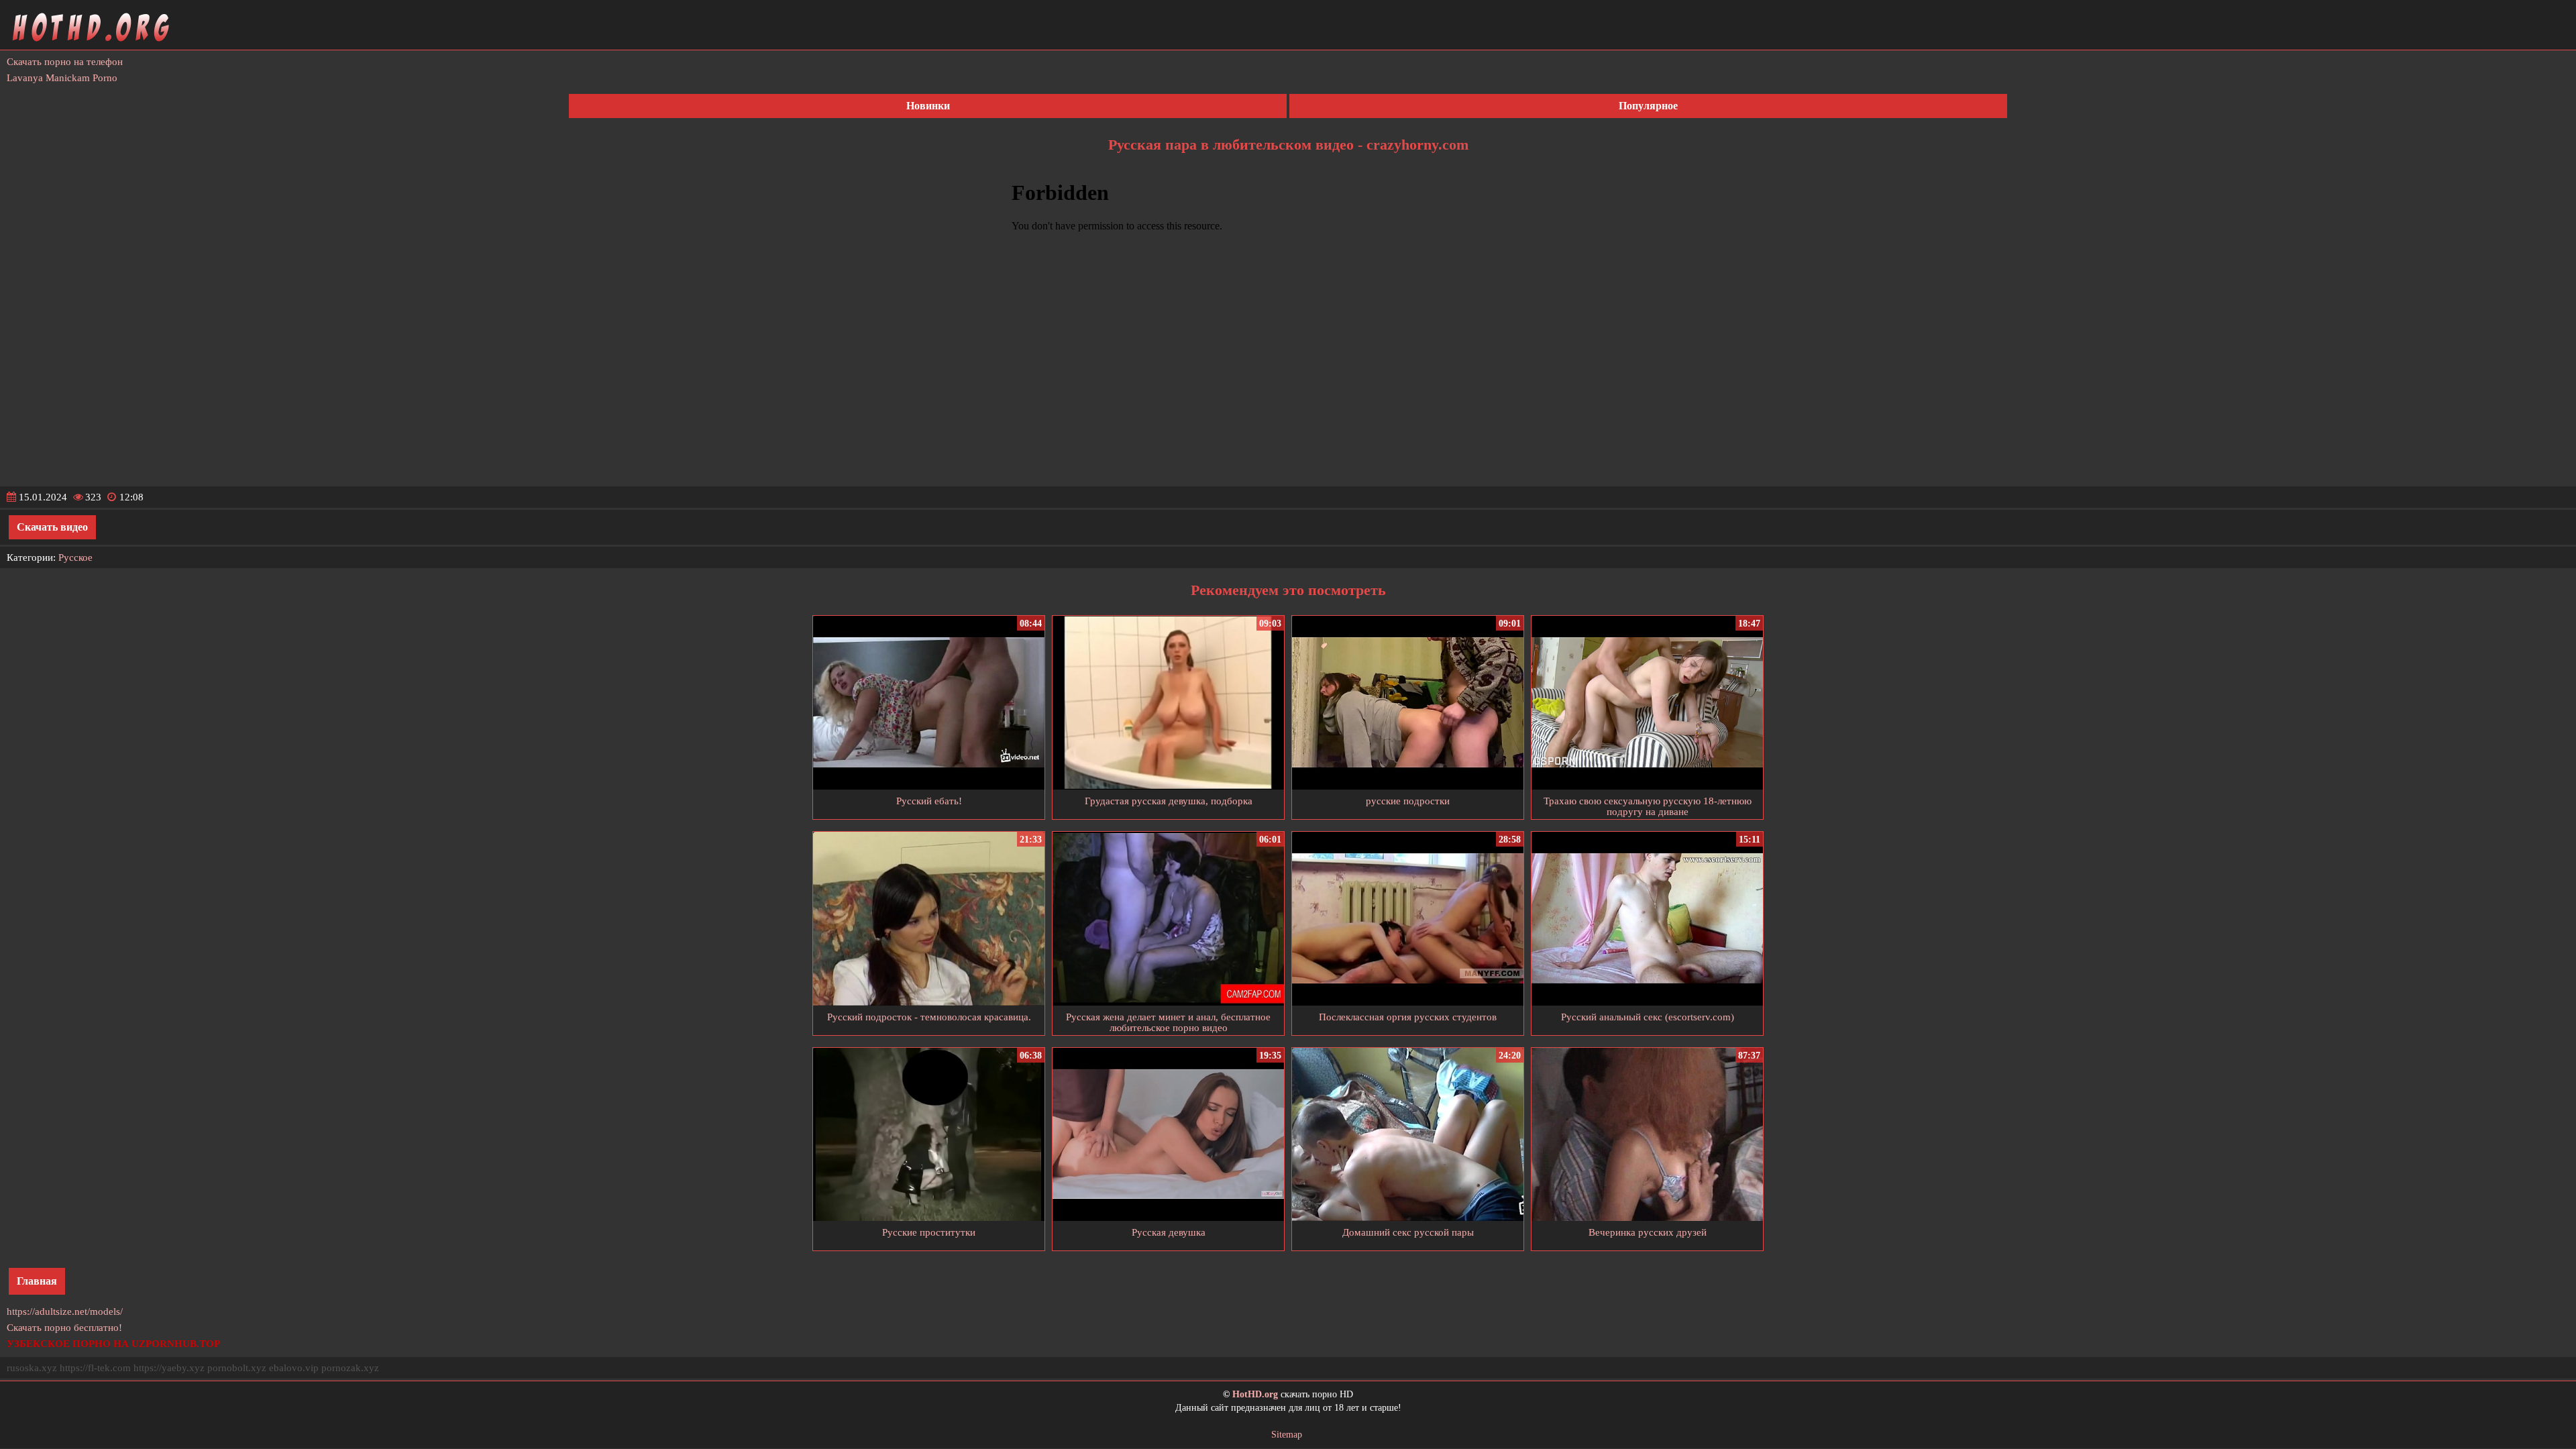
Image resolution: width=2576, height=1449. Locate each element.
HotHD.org (1255, 1394)
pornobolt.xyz (237, 1368)
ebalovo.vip (294, 1368)
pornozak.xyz (350, 1368)
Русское (75, 557)
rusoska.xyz (32, 1368)
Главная (37, 1281)
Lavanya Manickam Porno (62, 78)
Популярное (1648, 106)
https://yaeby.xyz (169, 1368)
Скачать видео (52, 527)
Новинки (928, 106)
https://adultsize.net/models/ (65, 1311)
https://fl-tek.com (95, 1368)
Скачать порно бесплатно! (64, 1328)
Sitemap (1287, 1435)
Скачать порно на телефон (65, 62)
